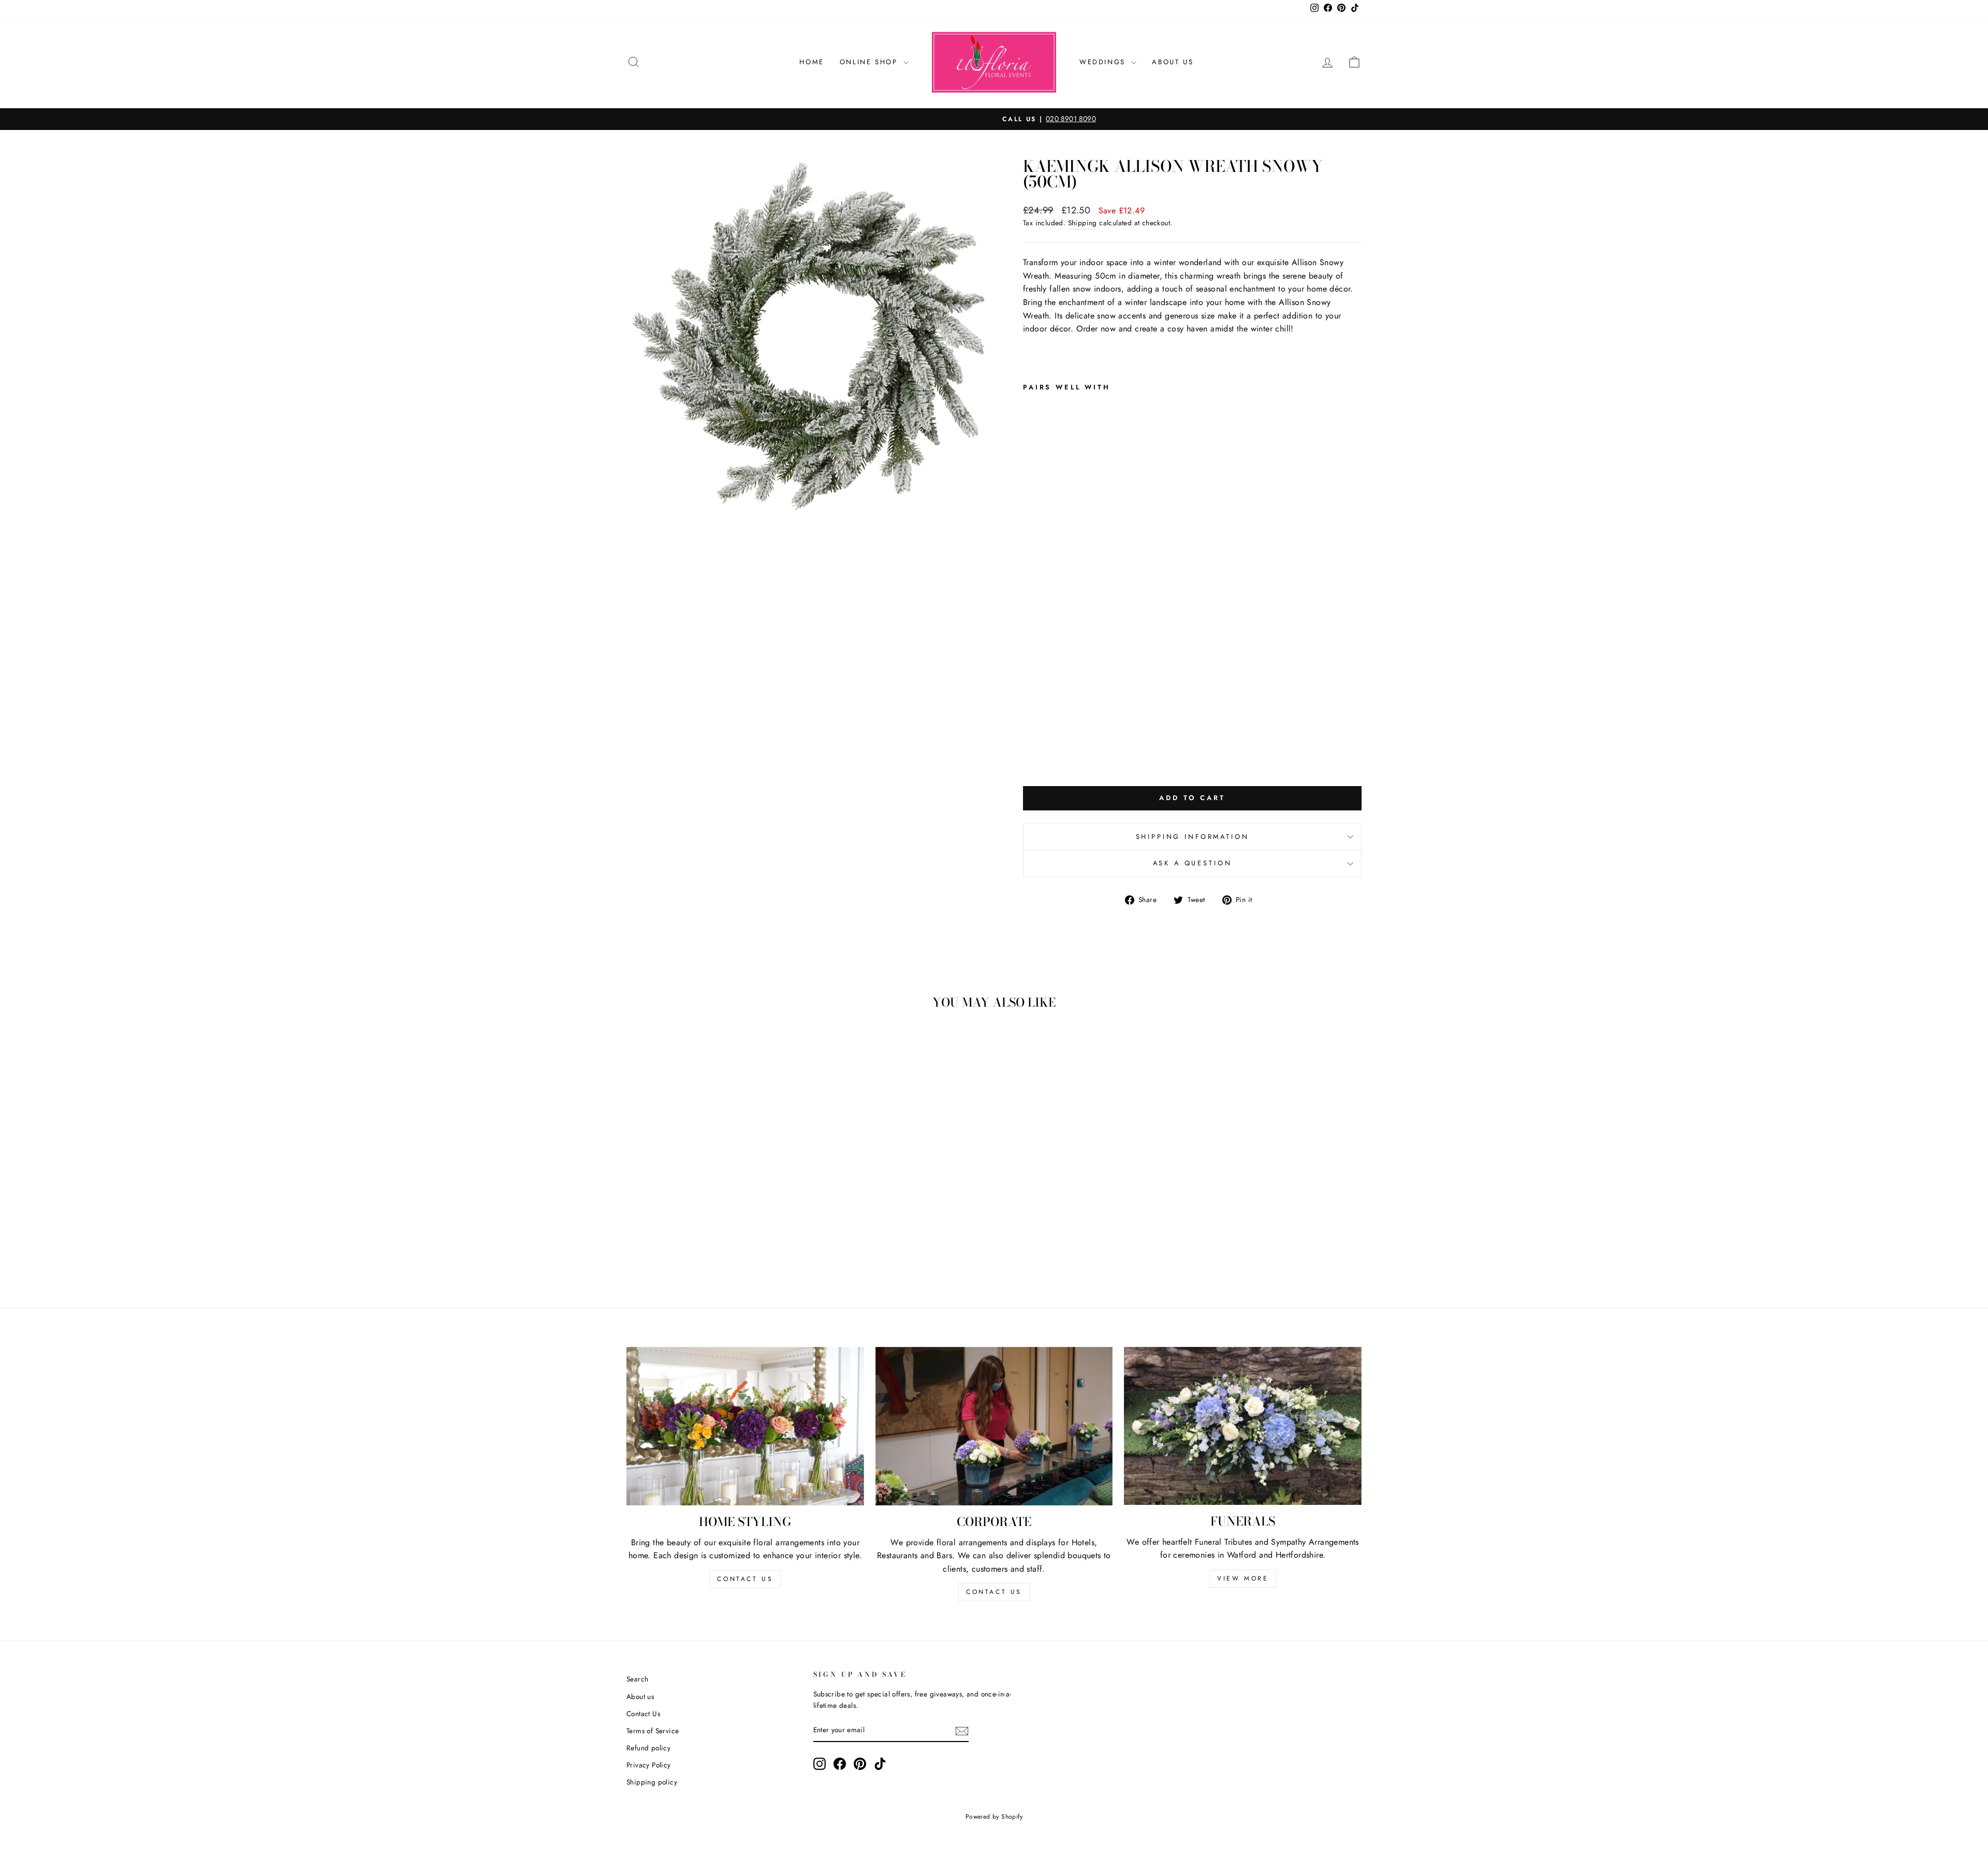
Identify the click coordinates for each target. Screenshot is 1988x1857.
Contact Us (643, 1714)
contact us (745, 1579)
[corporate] (994, 1426)
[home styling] (745, 1426)
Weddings (1104, 62)
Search (637, 1679)
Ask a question (1193, 863)
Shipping (1083, 223)
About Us (1173, 62)
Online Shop (870, 62)
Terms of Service (653, 1731)
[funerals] (1243, 1426)
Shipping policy (652, 1782)
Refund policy (648, 1748)
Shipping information (1193, 837)
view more (1243, 1578)
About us (640, 1696)
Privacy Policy (649, 1765)
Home (812, 62)
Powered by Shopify (994, 1817)
